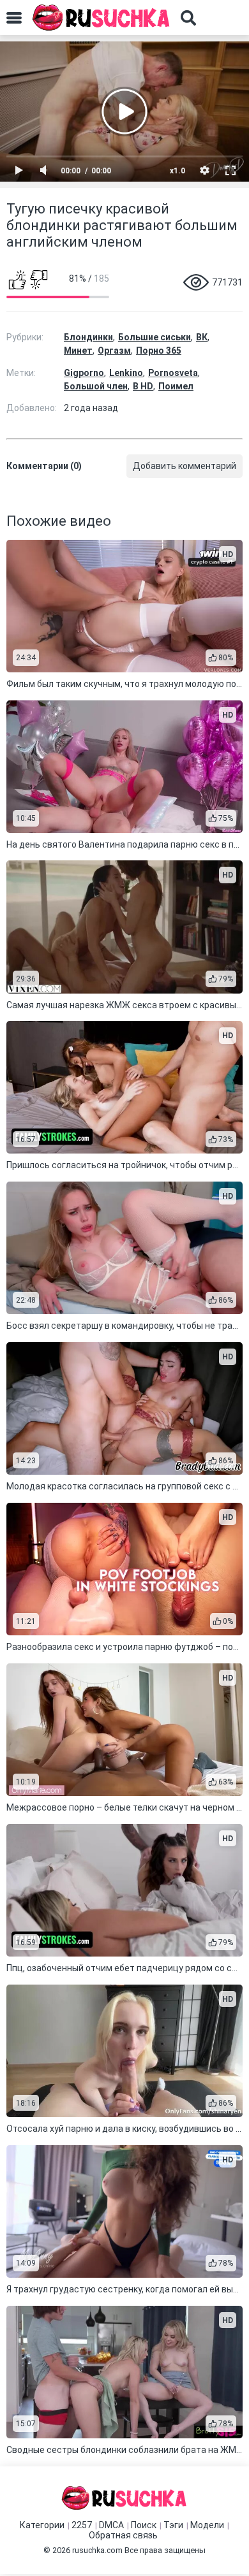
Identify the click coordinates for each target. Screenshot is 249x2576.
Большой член (96, 386)
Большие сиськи (155, 337)
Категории (42, 2525)
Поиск (144, 2525)
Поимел (176, 386)
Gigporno (84, 373)
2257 (82, 2525)
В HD (143, 386)
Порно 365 (159, 351)
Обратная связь (123, 2535)
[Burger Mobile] (14, 18)
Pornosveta (173, 373)
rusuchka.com (97, 2550)
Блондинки (88, 337)
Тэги (173, 2525)
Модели (207, 2525)
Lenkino (126, 373)
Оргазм (114, 351)
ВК (202, 337)
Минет (78, 351)
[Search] (188, 18)
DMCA (111, 2525)
